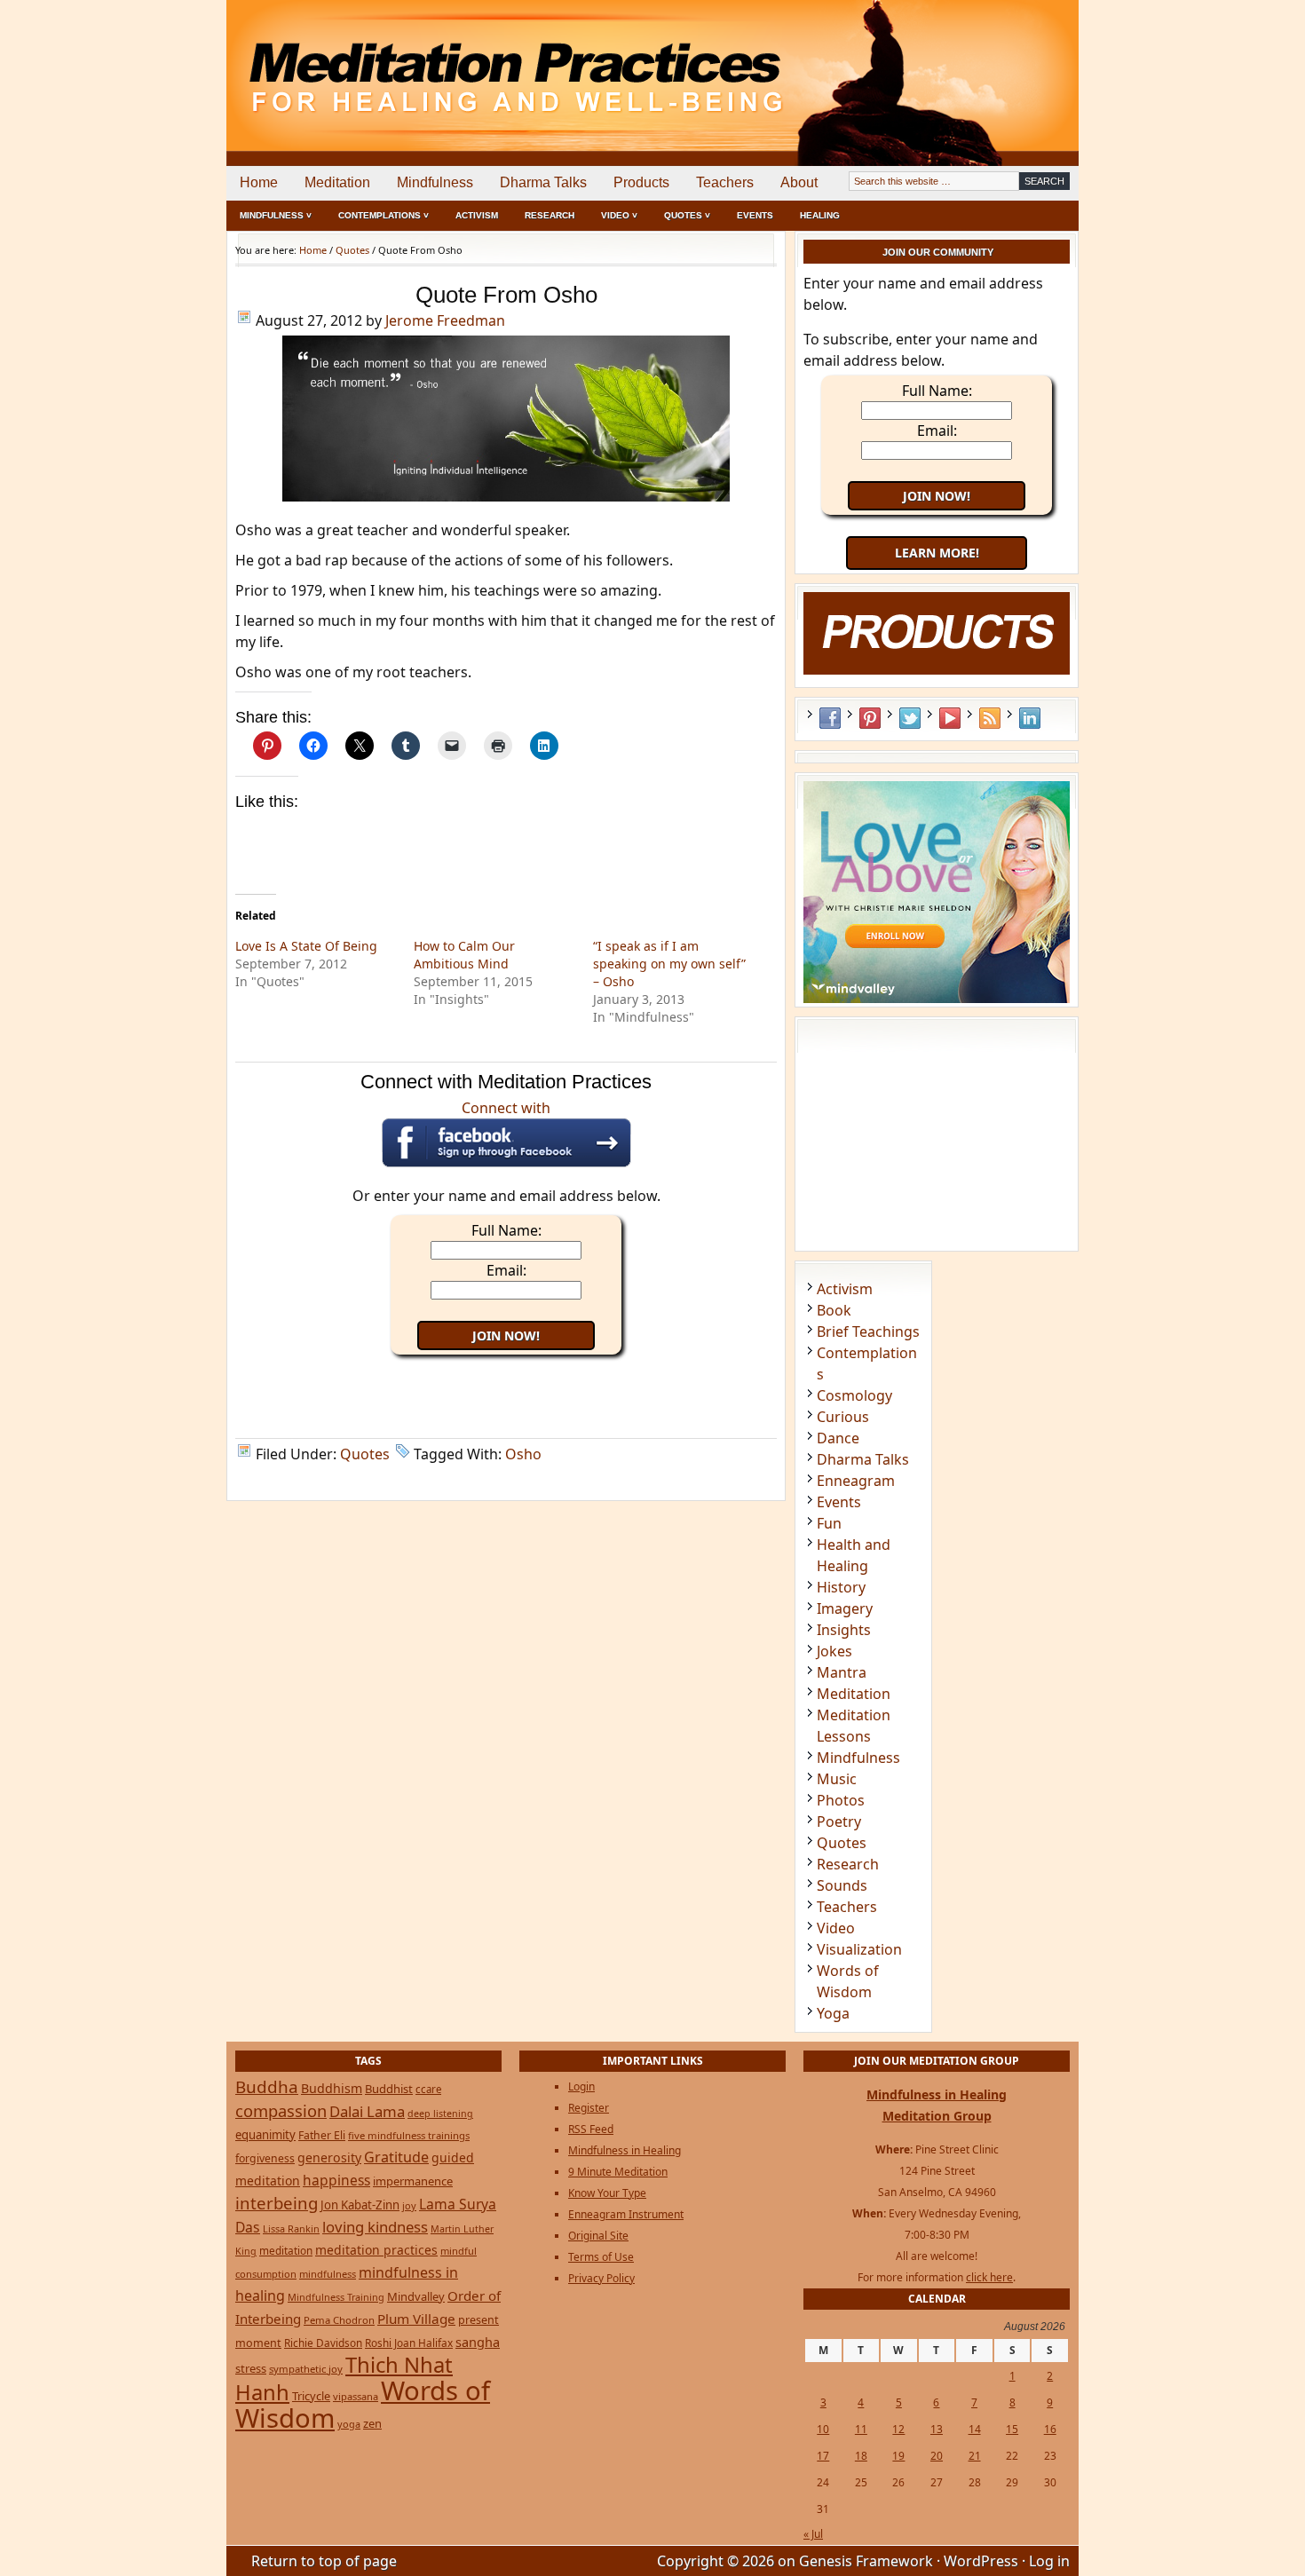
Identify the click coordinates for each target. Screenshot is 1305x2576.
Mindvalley (416, 2296)
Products (641, 182)
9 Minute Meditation (618, 2172)
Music (837, 1779)
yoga (349, 2424)
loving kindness (375, 2227)
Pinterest (870, 718)
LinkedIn (1030, 718)
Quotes (365, 1454)
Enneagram (856, 1481)
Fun (829, 1523)
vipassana (356, 2396)
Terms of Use (601, 2257)
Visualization (859, 1949)
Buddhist (389, 2089)
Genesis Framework (866, 2561)
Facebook (830, 718)
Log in (1049, 2561)
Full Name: (506, 1230)
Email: (506, 1270)
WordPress (981, 2561)
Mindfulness (435, 182)
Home (259, 182)
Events (755, 215)
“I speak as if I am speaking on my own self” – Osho (669, 964)
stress (251, 2368)
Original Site (598, 2236)
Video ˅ (619, 215)
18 (861, 2456)
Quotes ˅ (687, 215)
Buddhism (332, 2088)
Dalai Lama (367, 2111)
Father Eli (322, 2135)
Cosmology (854, 1395)
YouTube (950, 718)
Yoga (833, 2013)
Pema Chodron (339, 2320)
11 (861, 2429)
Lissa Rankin (291, 2228)
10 (823, 2429)
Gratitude (396, 2157)
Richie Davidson (323, 2343)
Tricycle (311, 2396)
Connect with (506, 1108)
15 (1012, 2429)
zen (372, 2423)
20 (937, 2456)
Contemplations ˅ (384, 215)
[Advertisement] (1005, 62)
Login (581, 2086)
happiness (336, 2180)
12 (898, 2429)
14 (975, 2429)
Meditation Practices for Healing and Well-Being (431, 62)
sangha (478, 2342)
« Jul (813, 2534)
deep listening (440, 2114)
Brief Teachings (868, 1331)
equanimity (265, 2135)
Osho (523, 1454)
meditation (286, 2250)
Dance (838, 1438)
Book (834, 1310)
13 (937, 2429)
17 (823, 2456)
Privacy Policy (601, 2278)
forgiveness (265, 2158)
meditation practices (376, 2250)
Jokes (834, 1651)
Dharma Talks (543, 182)
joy (409, 2205)
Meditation (337, 182)
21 (975, 2456)
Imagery (845, 1608)
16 (1050, 2429)
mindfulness (328, 2274)
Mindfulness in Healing (625, 2150)
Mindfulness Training (336, 2297)
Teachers (725, 182)
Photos (841, 1800)
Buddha (267, 2087)
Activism (477, 215)
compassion (281, 2110)
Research (550, 215)
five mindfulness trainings (409, 2135)
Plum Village (416, 2319)
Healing (820, 215)
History (841, 1587)
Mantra (842, 1672)
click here (989, 2277)
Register (589, 2108)
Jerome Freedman (445, 320)
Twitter (910, 718)
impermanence (413, 2181)
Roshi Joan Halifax (409, 2343)
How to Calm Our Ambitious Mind (464, 955)
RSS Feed (990, 718)
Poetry (839, 1821)
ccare (428, 2089)
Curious (843, 1417)
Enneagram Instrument (626, 2214)
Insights (844, 1630)
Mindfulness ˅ (276, 215)
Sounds (842, 1885)
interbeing (277, 2203)
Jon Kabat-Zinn (360, 2205)
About (799, 182)
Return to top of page (324, 2561)
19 (898, 2456)
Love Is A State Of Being (306, 946)
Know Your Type (607, 2193)
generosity (329, 2157)
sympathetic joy (306, 2369)
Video (836, 1928)
